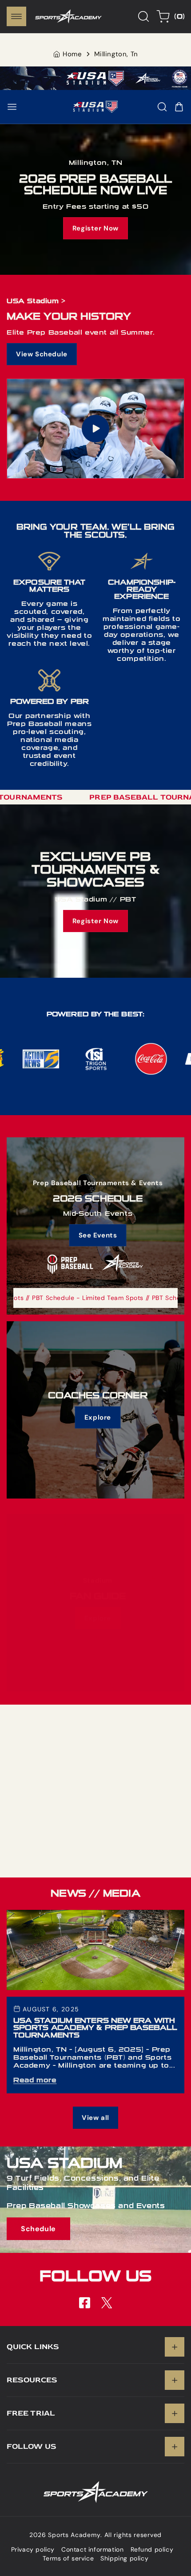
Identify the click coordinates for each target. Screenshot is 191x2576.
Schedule (38, 2229)
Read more (35, 2080)
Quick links (33, 2347)
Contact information (92, 2549)
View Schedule (42, 354)
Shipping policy (124, 2558)
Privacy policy (33, 2549)
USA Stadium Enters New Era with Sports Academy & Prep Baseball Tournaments (95, 1919)
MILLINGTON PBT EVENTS (96, 1800)
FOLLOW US (32, 2446)
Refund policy (152, 2549)
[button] (16, 16)
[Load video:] (95, 429)
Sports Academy (74, 2535)
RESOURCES (32, 2380)
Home (72, 54)
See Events (98, 1235)
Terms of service (68, 2558)
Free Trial (31, 2413)
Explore (98, 1417)
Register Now (95, 229)
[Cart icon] (179, 107)
